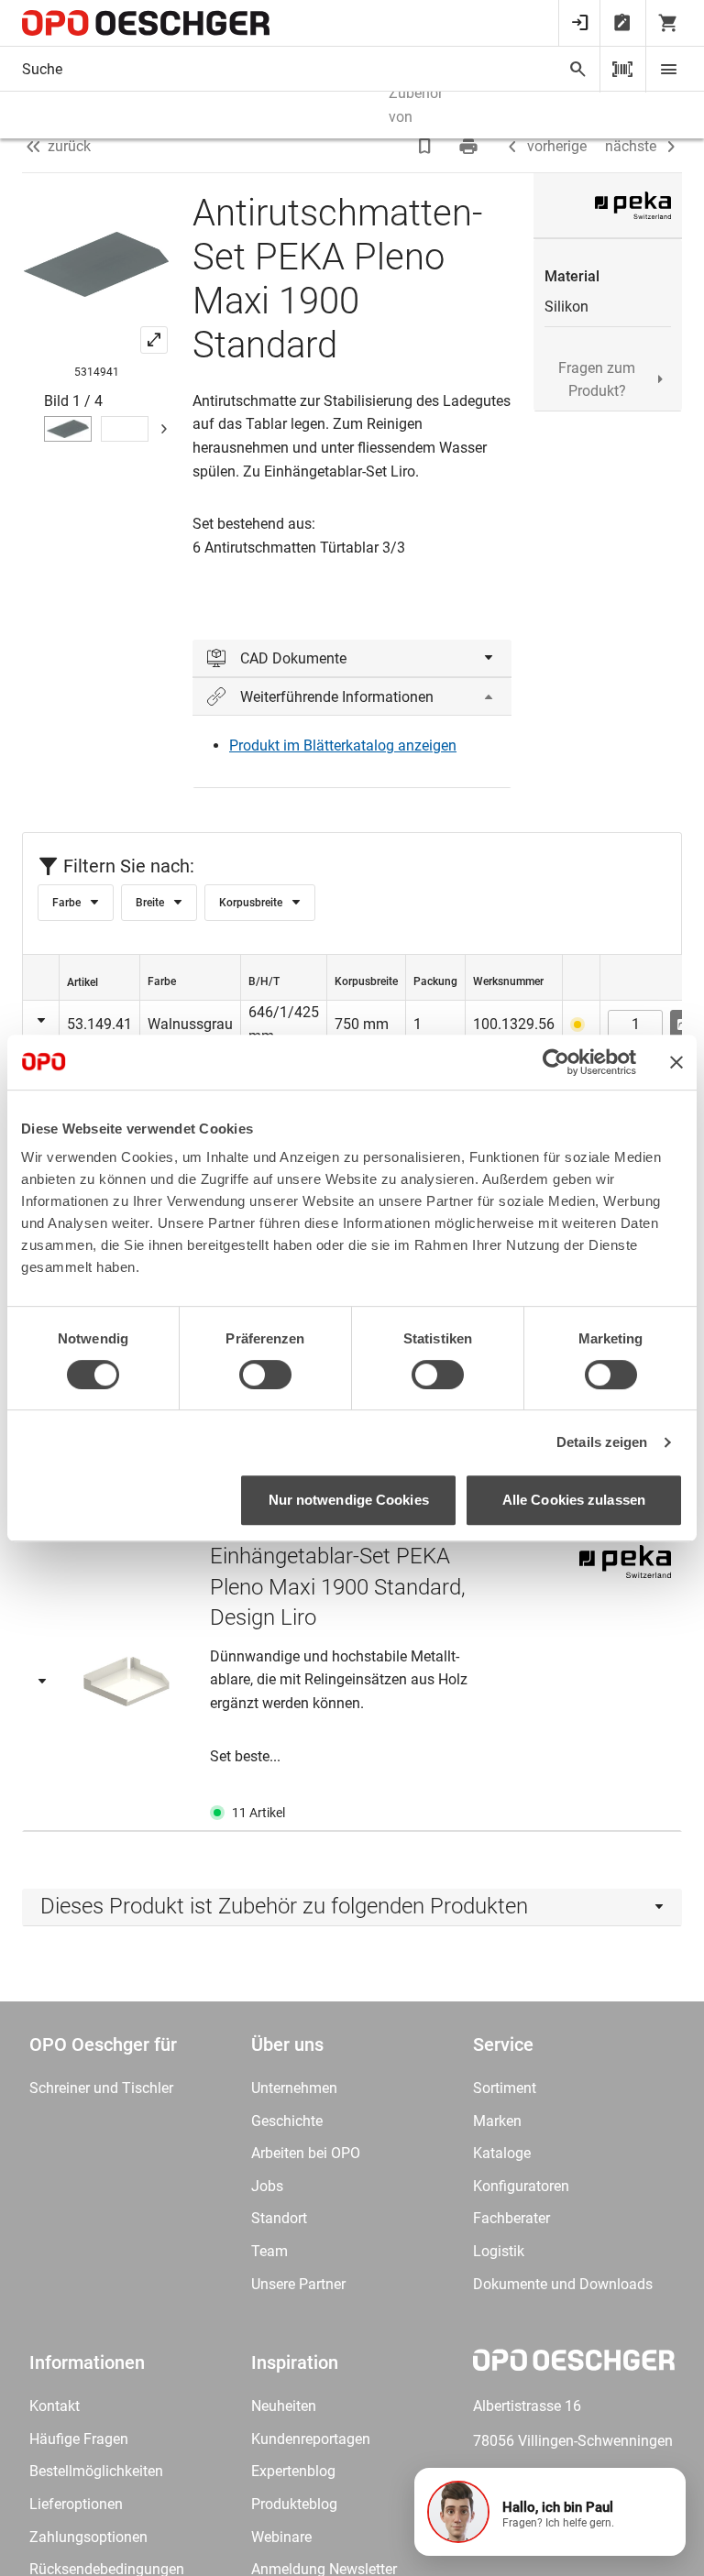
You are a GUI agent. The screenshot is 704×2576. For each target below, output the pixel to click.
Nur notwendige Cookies (349, 1500)
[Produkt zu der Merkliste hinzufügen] (426, 147)
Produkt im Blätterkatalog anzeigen (343, 745)
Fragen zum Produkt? (597, 380)
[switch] (265, 1375)
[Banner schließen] (676, 1062)
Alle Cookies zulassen (574, 1500)
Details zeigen (602, 1442)
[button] (550, 2512)
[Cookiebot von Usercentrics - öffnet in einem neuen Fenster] (556, 1062)
